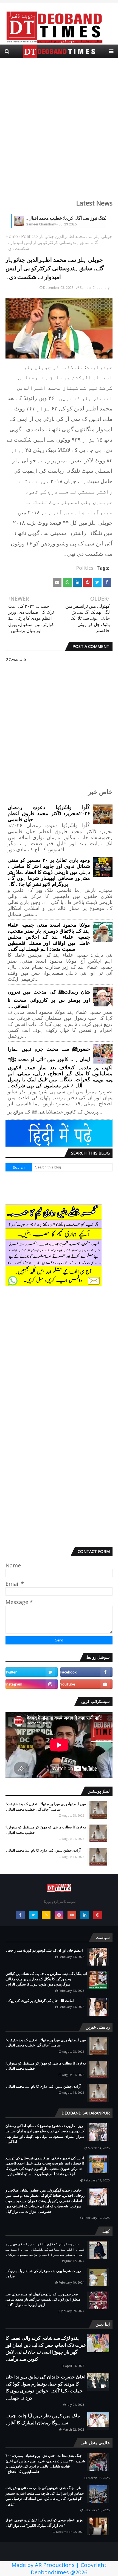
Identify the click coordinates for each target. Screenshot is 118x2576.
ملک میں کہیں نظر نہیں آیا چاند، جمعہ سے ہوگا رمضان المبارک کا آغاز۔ (43, 2419)
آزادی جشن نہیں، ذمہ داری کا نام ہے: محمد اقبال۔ (43, 1850)
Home (12, 236)
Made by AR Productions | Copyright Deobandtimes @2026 (59, 2569)
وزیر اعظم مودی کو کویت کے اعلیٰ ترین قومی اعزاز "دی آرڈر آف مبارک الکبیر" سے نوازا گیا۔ (44, 2523)
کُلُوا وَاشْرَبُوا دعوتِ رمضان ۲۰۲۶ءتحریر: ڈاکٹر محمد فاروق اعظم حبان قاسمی (49, 813)
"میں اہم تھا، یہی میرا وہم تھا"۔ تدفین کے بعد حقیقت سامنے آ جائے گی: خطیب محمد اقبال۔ (46, 1807)
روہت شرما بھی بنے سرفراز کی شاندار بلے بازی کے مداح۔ (43, 2274)
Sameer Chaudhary (95, 288)
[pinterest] (98, 1915)
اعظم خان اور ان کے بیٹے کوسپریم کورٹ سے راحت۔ (44, 1950)
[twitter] (32, 1672)
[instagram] (32, 1684)
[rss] (46, 1915)
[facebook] (86, 1672)
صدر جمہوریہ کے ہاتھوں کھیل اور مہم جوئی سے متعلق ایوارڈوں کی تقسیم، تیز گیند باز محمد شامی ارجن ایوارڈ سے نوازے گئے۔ (43, 2299)
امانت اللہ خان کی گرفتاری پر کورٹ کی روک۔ (40, 2001)
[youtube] (86, 1684)
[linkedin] (85, 1915)
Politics (28, 236)
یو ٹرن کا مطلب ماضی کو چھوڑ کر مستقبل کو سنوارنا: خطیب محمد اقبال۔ (46, 1830)
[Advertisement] (59, 125)
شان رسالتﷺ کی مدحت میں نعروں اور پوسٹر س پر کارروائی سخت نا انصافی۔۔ (49, 999)
